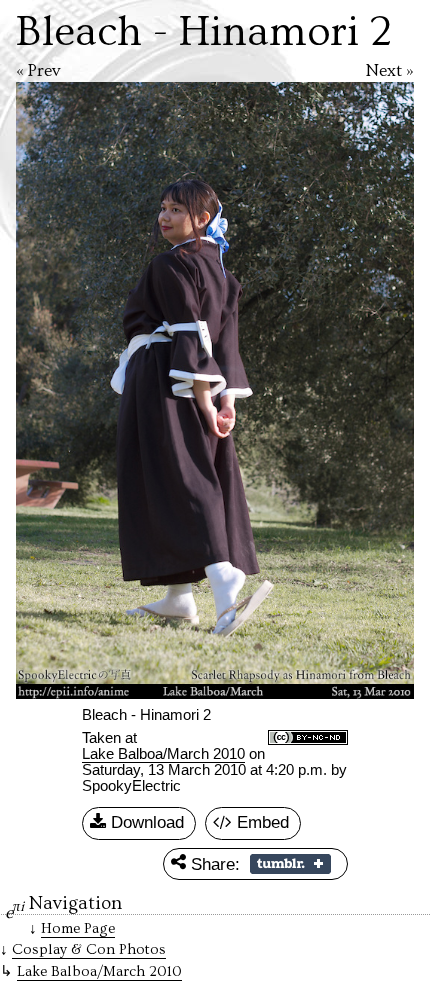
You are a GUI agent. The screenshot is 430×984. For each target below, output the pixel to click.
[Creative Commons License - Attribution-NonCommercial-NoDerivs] (308, 739)
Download (145, 822)
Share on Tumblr (290, 864)
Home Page (78, 928)
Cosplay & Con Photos (89, 949)
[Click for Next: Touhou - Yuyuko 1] (318, 390)
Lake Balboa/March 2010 (163, 754)
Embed (260, 822)
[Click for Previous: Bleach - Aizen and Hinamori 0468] (111, 390)
